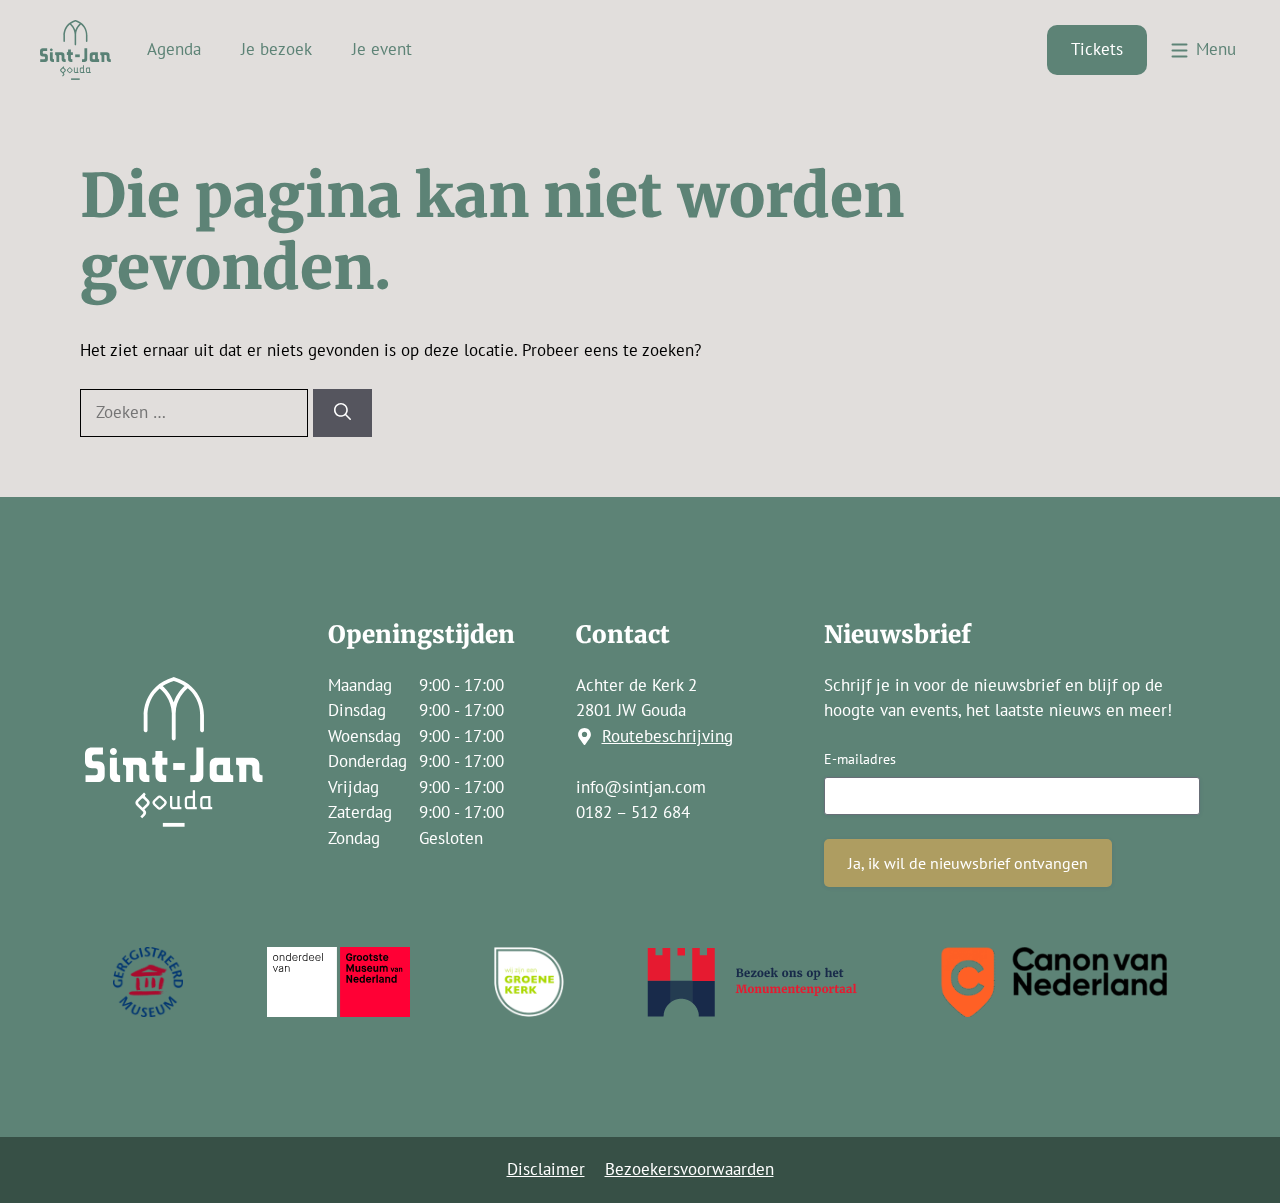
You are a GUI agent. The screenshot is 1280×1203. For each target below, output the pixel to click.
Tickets (1097, 49)
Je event (382, 49)
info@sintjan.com (641, 787)
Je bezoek (276, 49)
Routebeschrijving (667, 736)
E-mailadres (860, 759)
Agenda (174, 49)
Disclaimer (546, 1169)
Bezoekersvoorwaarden (689, 1169)
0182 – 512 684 (633, 812)
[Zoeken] (342, 413)
